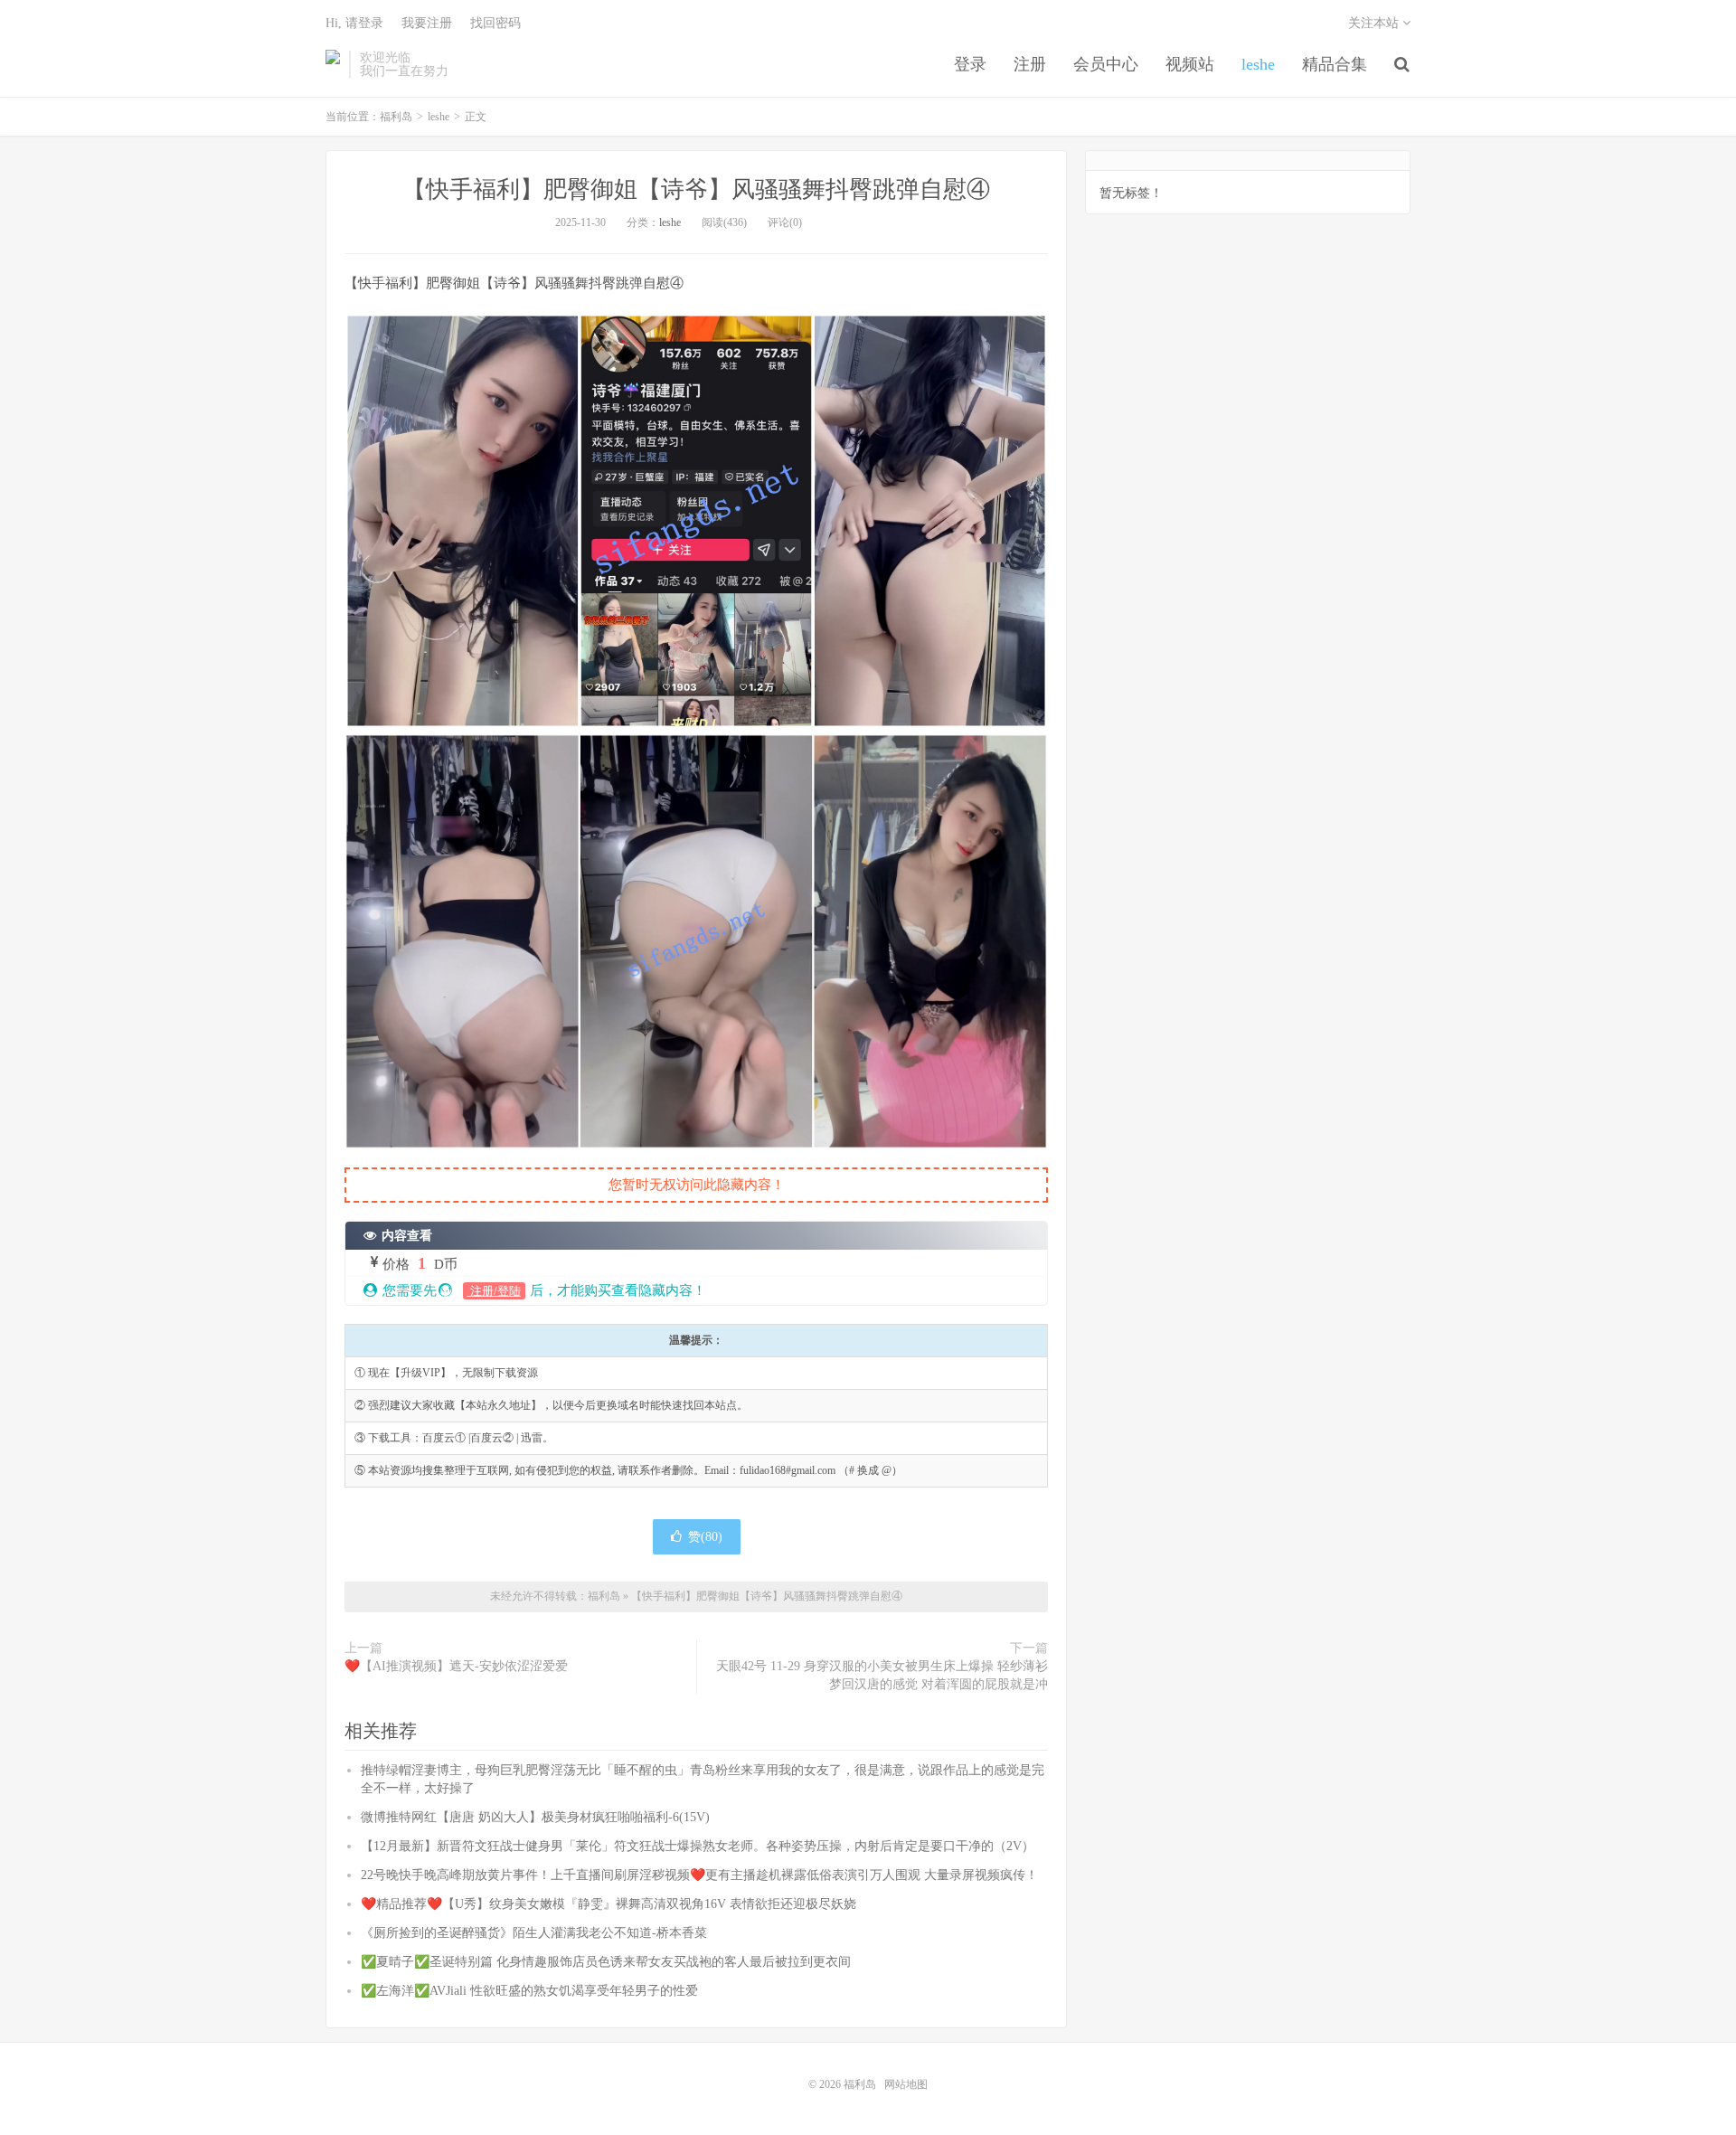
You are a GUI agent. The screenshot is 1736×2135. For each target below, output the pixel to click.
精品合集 (1335, 64)
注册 (1030, 64)
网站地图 (906, 2084)
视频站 (1190, 64)
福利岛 (333, 64)
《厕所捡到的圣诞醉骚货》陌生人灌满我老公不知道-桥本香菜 (534, 1933)
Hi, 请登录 (354, 23)
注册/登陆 (494, 1291)
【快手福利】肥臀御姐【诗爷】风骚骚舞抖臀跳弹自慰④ (696, 189)
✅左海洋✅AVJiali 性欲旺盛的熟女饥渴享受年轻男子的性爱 (529, 1991)
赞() (705, 1537)
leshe (1258, 64)
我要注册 (427, 23)
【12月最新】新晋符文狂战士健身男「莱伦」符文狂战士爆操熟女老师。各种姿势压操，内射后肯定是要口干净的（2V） (698, 1846)
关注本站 (1375, 23)
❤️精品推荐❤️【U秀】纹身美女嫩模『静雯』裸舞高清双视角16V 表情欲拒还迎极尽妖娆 (609, 1904)
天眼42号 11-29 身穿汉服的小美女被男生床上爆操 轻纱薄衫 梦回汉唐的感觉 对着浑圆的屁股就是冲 (882, 1675)
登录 (970, 64)
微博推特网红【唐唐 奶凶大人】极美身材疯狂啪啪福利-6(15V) (535, 1817)
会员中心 (1106, 64)
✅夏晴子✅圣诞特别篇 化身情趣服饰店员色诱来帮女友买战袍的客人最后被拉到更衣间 (606, 1962)
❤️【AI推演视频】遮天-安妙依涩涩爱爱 (456, 1666)
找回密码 (495, 23)
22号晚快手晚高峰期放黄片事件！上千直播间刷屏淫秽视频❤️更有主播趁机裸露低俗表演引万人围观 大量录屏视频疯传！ (699, 1875)
